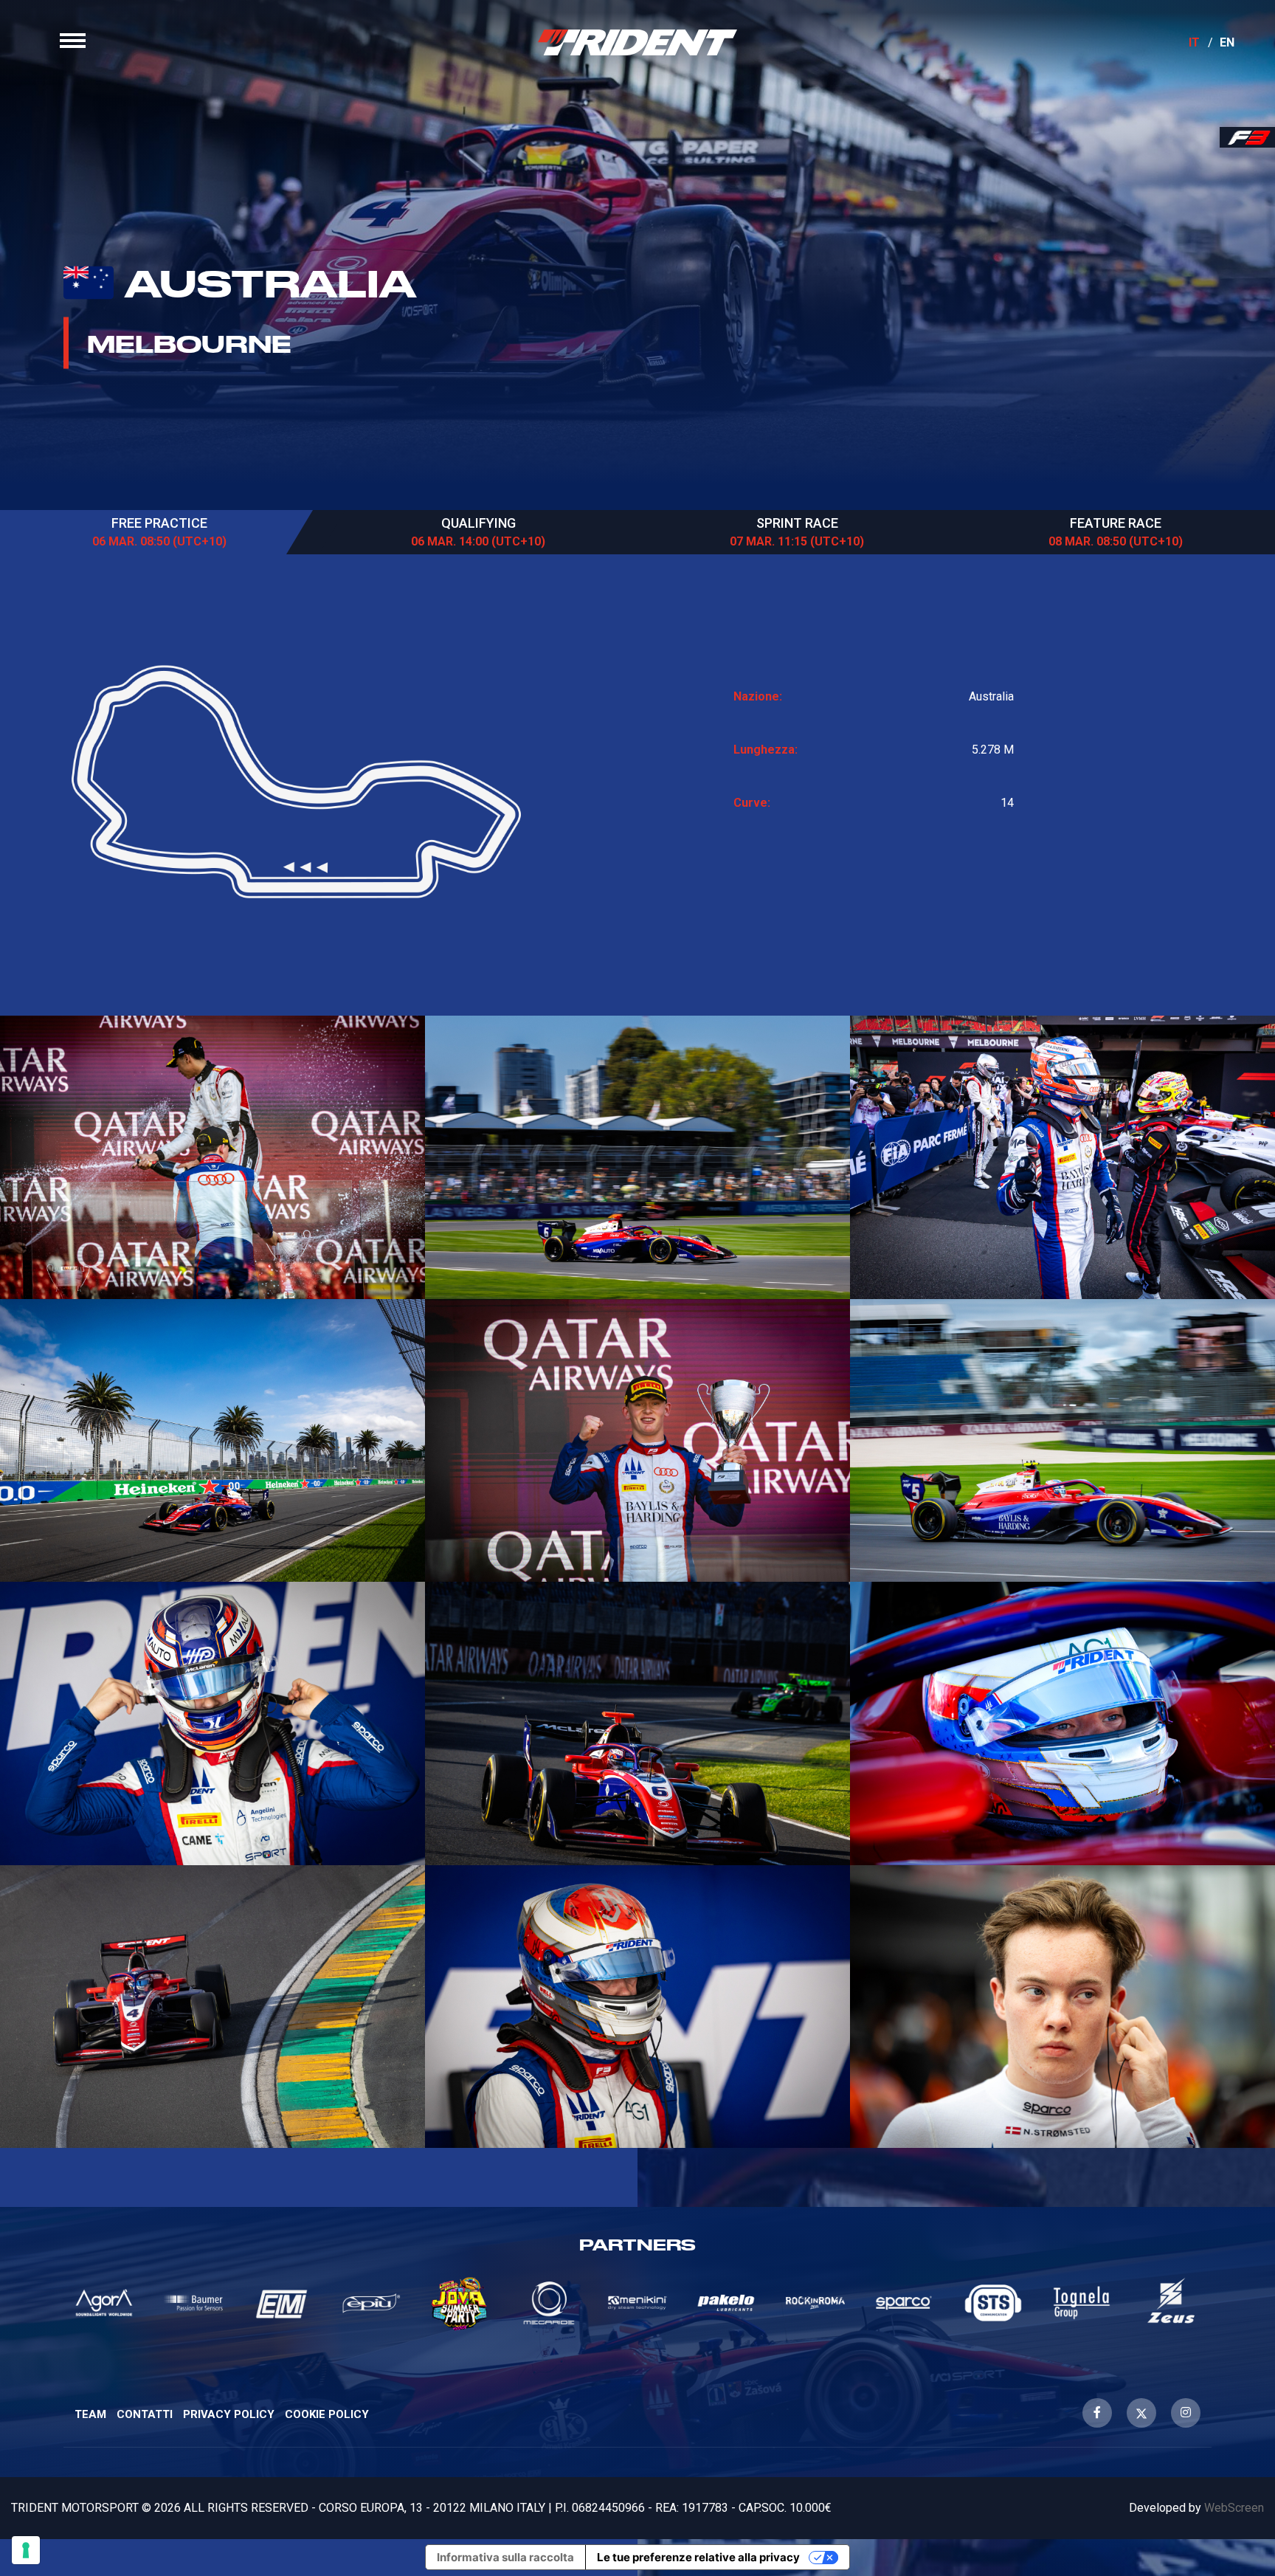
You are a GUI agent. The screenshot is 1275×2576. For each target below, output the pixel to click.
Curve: (752, 803)
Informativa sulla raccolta (505, 2557)
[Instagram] (1186, 2413)
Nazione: (758, 696)
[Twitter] (1141, 2413)
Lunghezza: (766, 750)
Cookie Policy (327, 2414)
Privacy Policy (229, 2414)
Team (90, 2414)
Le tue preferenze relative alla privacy (698, 2557)
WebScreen (1234, 2508)
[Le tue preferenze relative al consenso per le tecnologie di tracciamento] (26, 2550)
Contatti (145, 2414)
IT (1194, 42)
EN (1227, 42)
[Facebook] (1097, 2413)
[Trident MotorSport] (637, 42)
